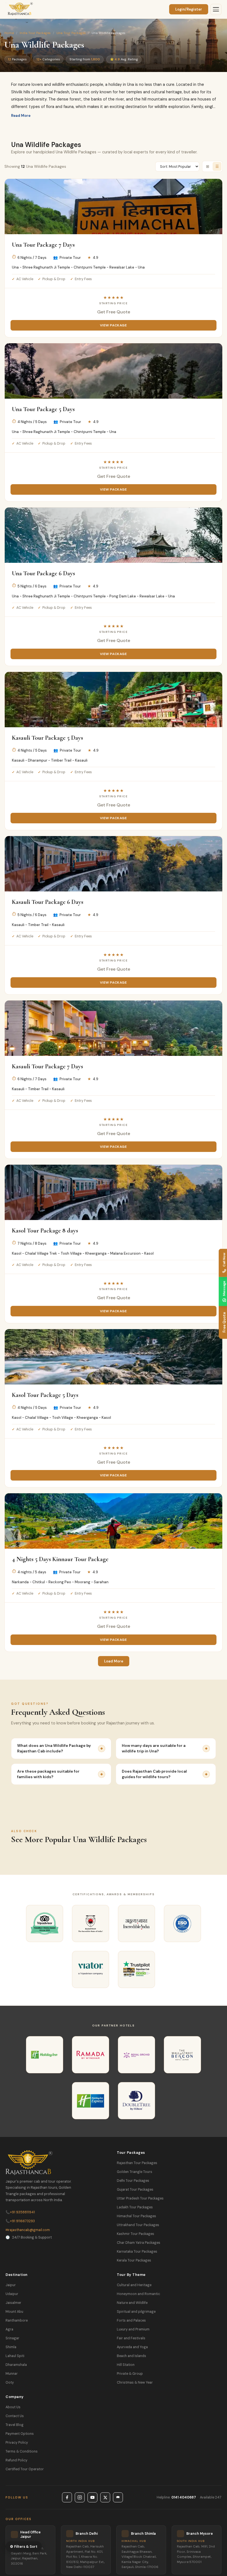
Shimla (11, 2347)
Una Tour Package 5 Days (43, 409)
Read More (21, 116)
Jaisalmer (13, 2303)
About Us (13, 2407)
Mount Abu (14, 2312)
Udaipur (12, 2294)
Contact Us (15, 2416)
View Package (113, 325)
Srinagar (12, 2338)
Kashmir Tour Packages (136, 2234)
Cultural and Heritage (134, 2285)
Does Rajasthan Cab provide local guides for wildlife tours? (154, 1774)
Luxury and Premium (133, 2329)
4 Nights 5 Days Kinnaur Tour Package (60, 1559)
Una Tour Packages (71, 33)
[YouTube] (92, 2497)
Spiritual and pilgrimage (136, 2312)
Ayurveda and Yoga (132, 2347)
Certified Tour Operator (25, 2469)
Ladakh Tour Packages (135, 2207)
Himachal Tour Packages (136, 2216)
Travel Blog (15, 2425)
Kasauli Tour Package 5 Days (47, 738)
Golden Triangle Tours (135, 2172)
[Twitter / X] (105, 2497)
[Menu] (216, 9)
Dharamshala (16, 2365)
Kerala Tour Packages (134, 2260)
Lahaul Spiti (15, 2356)
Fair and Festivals (131, 2338)
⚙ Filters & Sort (24, 2547)
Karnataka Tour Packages (137, 2252)
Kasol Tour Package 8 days (45, 1230)
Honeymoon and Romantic (138, 2294)
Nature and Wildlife (132, 2303)
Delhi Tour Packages (133, 2181)
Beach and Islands (131, 2356)
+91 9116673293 (20, 2221)
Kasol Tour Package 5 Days (45, 1395)
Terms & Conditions (22, 2451)
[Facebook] (67, 2497)
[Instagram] (80, 2497)
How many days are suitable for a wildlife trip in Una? (154, 1748)
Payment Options (20, 2434)
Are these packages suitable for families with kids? (48, 1774)
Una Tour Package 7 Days (43, 245)
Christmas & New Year (135, 2382)
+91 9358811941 (20, 2212)
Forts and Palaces (131, 2320)
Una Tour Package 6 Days (43, 573)
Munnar (12, 2374)
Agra (9, 2329)
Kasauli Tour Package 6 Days (48, 902)
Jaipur (11, 2285)
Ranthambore (17, 2320)
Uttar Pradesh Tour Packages (140, 2198)
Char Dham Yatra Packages (139, 2243)
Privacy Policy (17, 2443)
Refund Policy (16, 2460)
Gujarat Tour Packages (135, 2190)
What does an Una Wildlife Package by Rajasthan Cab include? (54, 1748)
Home (9, 33)
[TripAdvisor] (118, 2497)
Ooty (10, 2382)
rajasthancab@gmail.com (28, 2230)
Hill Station (126, 2365)
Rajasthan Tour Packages (137, 2163)
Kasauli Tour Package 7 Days (47, 1066)
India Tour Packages (35, 33)
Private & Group (130, 2374)
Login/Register (189, 9)
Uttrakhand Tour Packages (138, 2225)
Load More (114, 1661)
